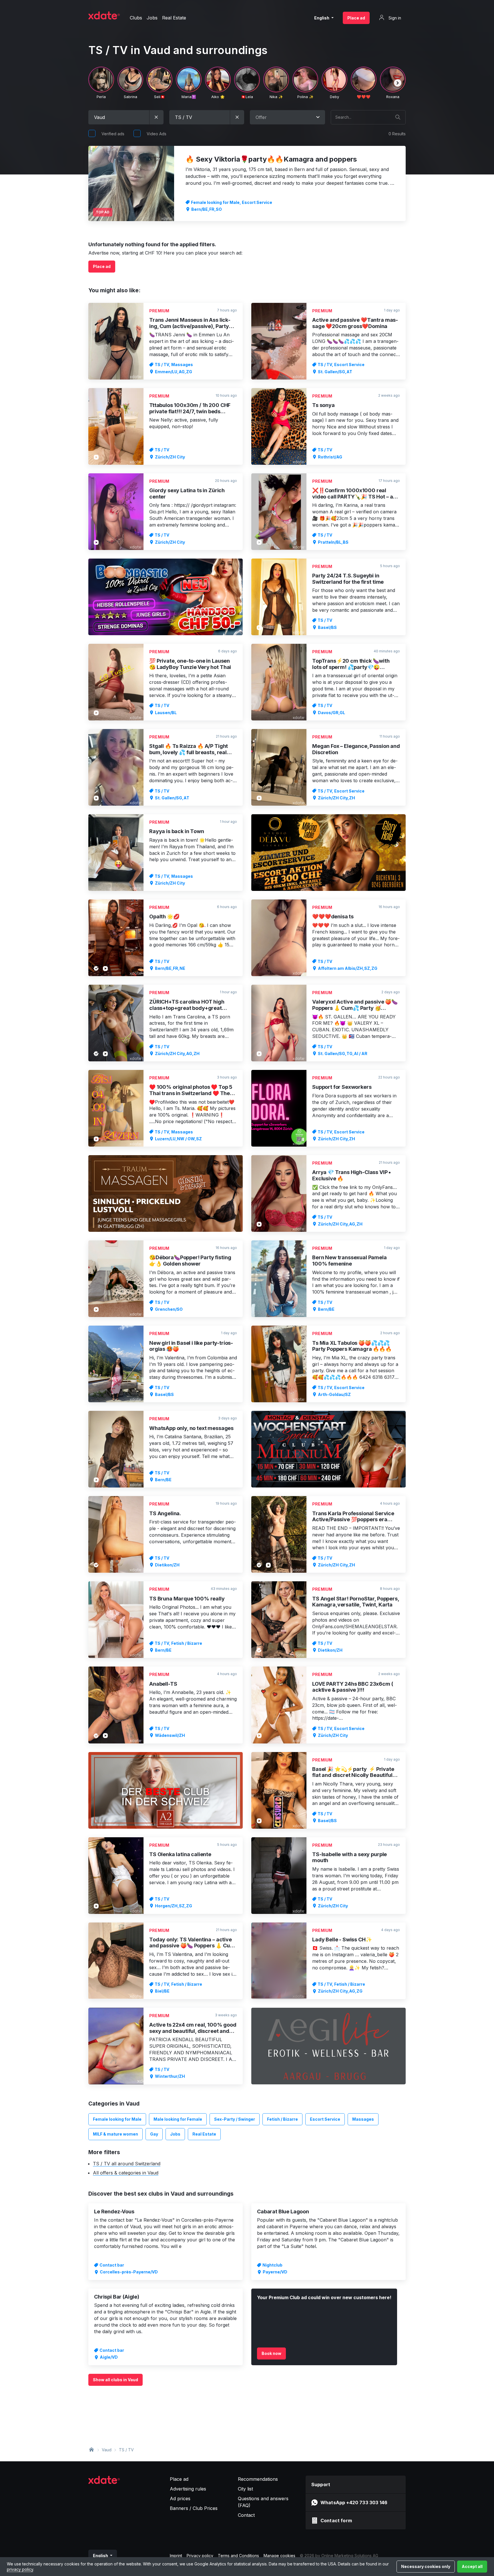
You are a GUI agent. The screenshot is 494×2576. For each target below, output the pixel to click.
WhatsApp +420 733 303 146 (354, 2502)
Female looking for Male (117, 2119)
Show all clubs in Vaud (115, 2380)
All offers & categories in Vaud (126, 2173)
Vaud (107, 2450)
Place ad (356, 18)
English (322, 18)
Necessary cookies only (426, 2566)
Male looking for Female (178, 2119)
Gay (154, 2134)
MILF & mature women (115, 2134)
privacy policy (20, 2569)
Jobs (175, 2134)
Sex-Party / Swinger (235, 2119)
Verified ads (113, 134)
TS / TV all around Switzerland (127, 2164)
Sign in (394, 18)
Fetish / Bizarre (282, 2119)
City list (245, 2489)
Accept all (472, 2566)
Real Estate (204, 2134)
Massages (363, 2119)
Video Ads (157, 134)
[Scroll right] (398, 83)
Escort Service (325, 2119)
